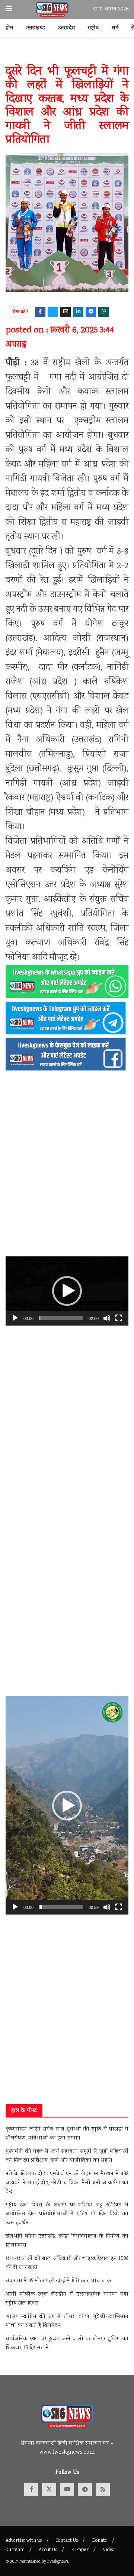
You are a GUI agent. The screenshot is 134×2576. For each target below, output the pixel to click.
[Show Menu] (9, 9)
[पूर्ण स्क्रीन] (119, 1318)
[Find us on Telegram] (85, 2489)
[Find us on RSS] (103, 2489)
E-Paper (80, 2550)
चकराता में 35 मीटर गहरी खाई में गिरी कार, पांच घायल (60, 2281)
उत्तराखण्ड (36, 28)
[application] (67, 1291)
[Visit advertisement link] (67, 55)
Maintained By (33, 2562)
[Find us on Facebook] (31, 2489)
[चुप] (107, 1318)
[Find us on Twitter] (49, 2489)
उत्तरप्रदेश (66, 28)
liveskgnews (58, 2562)
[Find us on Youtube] (67, 2489)
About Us (48, 2550)
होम (9, 28)
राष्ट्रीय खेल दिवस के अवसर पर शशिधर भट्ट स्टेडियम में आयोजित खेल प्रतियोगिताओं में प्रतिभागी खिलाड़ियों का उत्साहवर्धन (67, 2214)
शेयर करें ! (20, 312)
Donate (100, 2541)
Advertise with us (24, 2541)
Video (109, 2550)
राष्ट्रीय (93, 28)
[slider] (61, 1318)
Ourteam (15, 2550)
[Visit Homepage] (52, 10)
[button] (67, 1291)
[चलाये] (15, 1318)
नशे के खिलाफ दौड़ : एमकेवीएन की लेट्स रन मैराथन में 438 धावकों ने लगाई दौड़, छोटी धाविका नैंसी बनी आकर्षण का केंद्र (67, 2183)
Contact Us (67, 2541)
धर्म (115, 28)
